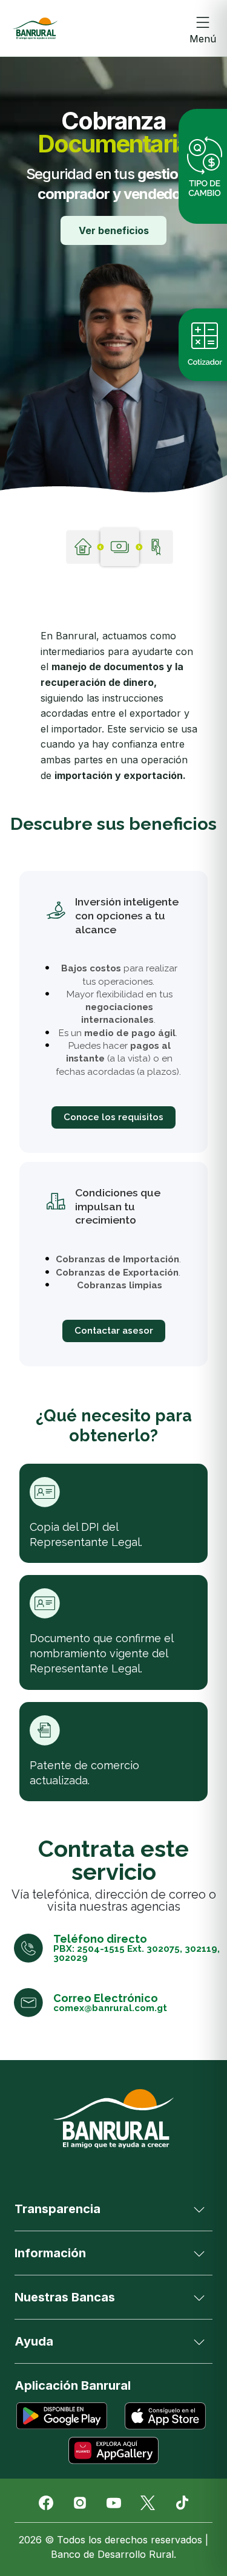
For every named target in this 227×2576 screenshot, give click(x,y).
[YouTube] (114, 2503)
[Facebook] (46, 2503)
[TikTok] (182, 2503)
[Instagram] (80, 2503)
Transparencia (58, 2209)
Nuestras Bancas (65, 2297)
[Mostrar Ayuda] (199, 2341)
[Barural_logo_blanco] (114, 2119)
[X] (148, 2503)
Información (50, 2253)
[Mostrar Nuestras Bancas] (199, 2297)
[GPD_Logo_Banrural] (35, 28)
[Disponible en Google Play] (62, 2416)
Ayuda (34, 2341)
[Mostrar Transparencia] (199, 2209)
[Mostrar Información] (199, 2253)
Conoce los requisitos (113, 1117)
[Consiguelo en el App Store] (166, 2416)
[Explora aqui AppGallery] (114, 2450)
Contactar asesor (114, 1331)
